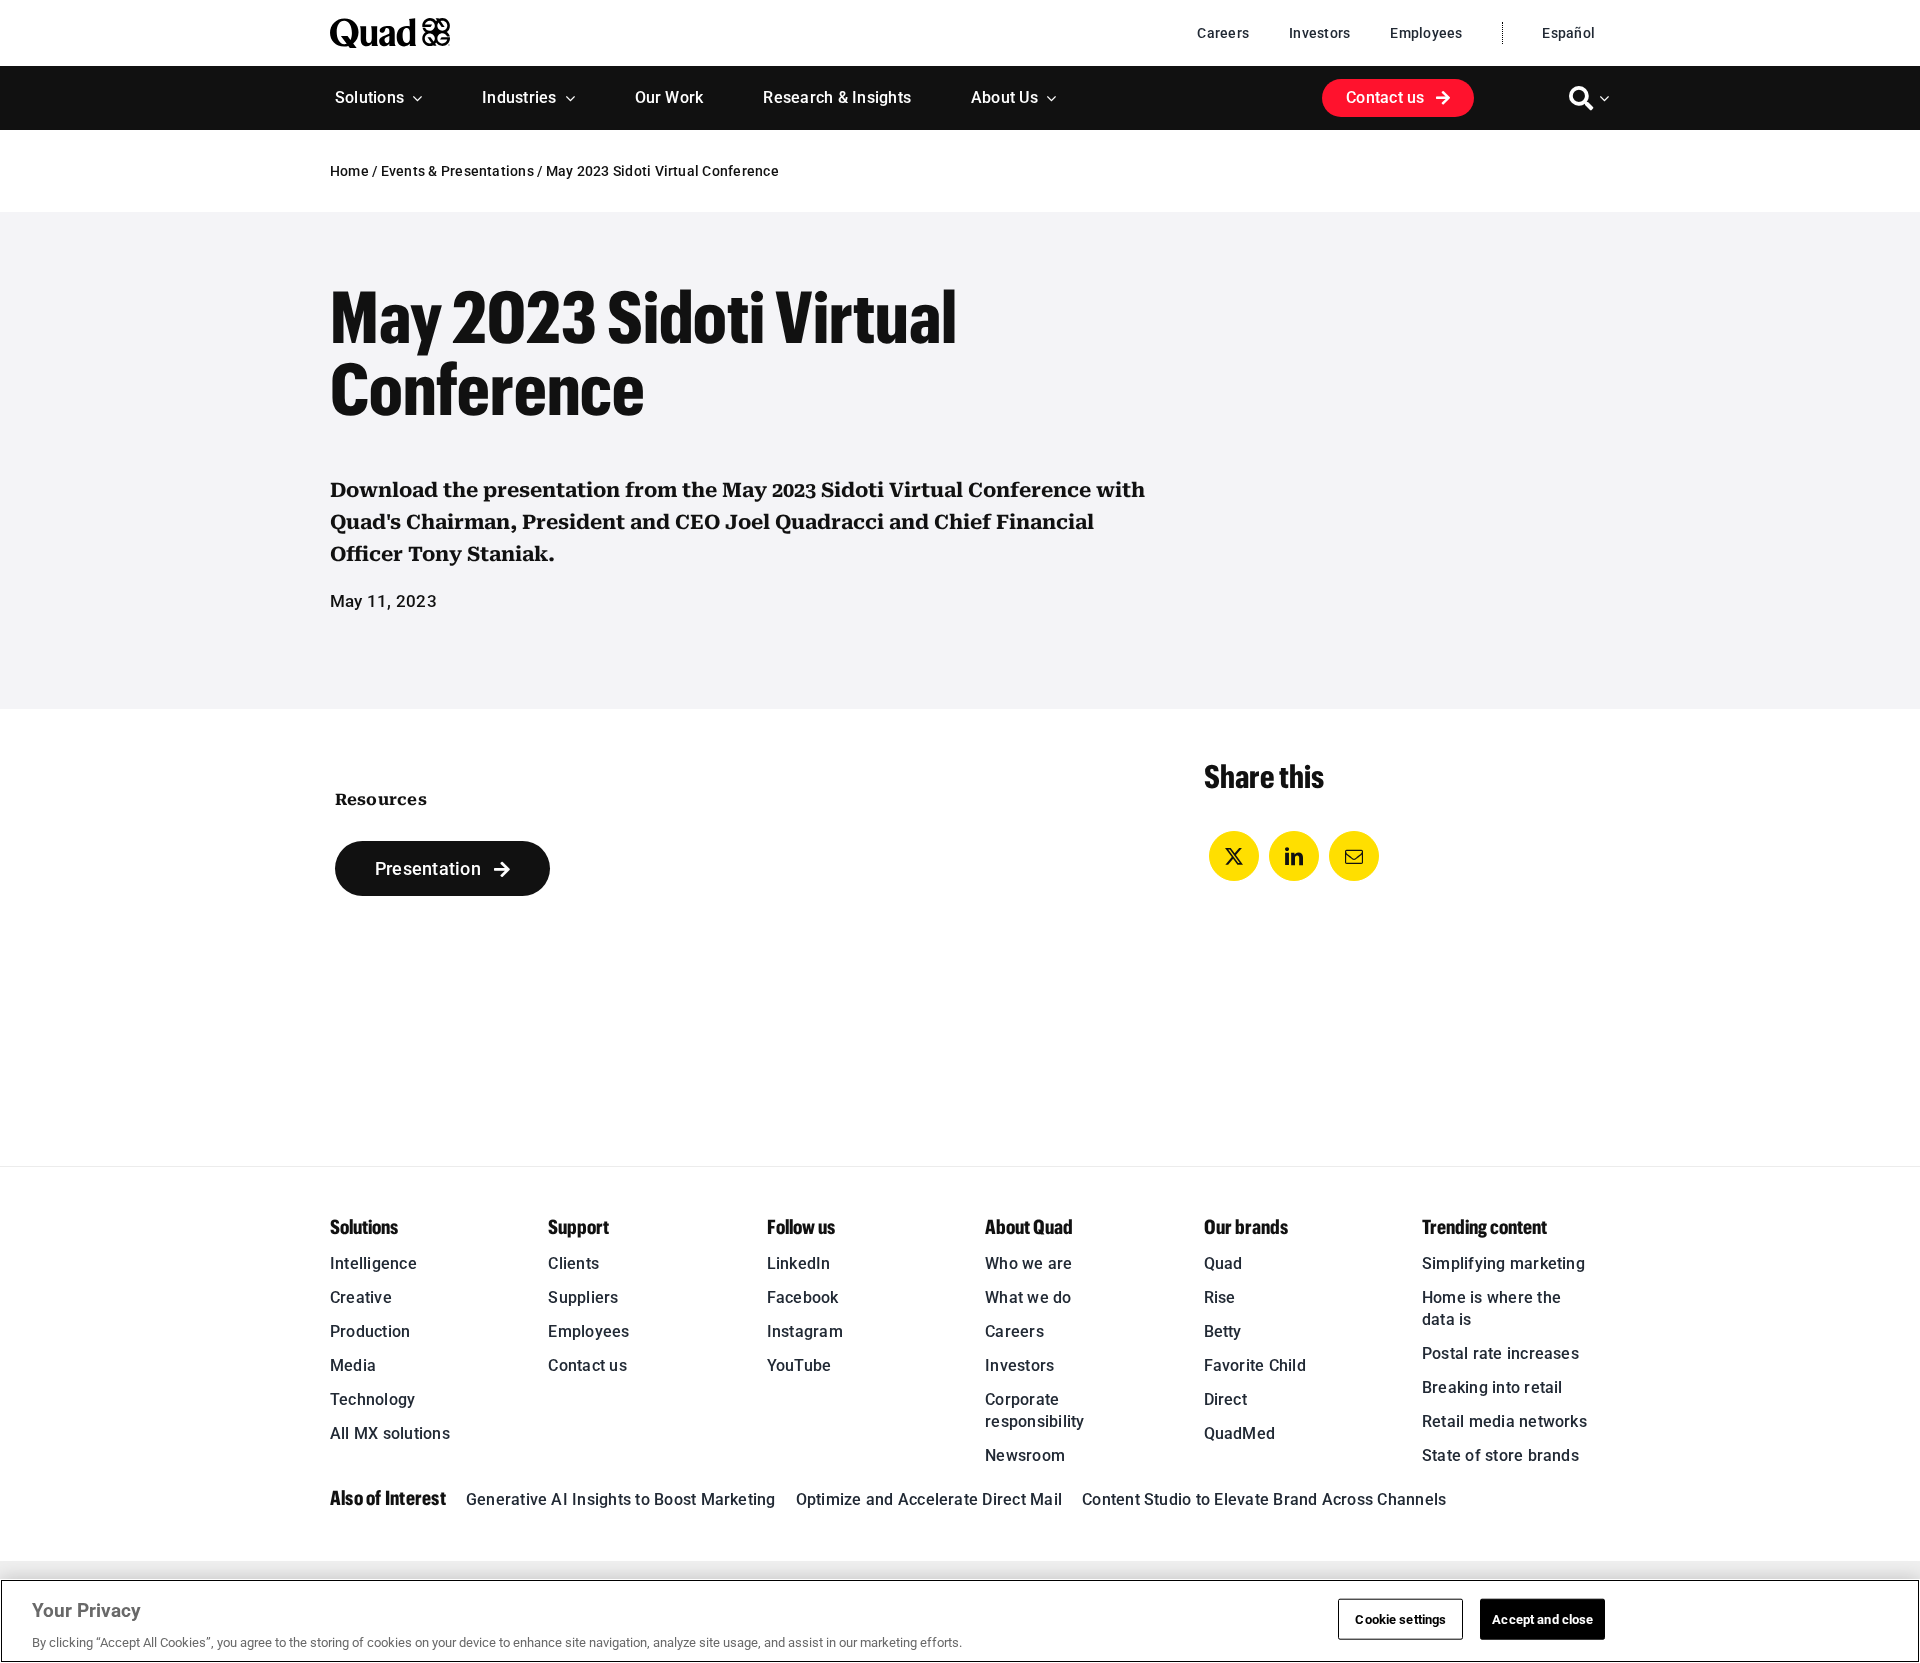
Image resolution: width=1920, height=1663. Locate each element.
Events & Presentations (457, 171)
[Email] (1354, 856)
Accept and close (1542, 1618)
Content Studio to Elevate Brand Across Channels (1264, 1499)
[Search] (1581, 98)
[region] (960, 1621)
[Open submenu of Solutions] (413, 98)
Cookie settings (1400, 1618)
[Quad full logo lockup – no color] (390, 25)
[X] (1234, 856)
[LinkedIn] (1294, 856)
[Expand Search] (1607, 98)
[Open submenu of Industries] (566, 98)
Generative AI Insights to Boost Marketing (621, 1499)
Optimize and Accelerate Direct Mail (929, 1499)
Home (349, 171)
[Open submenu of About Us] (1047, 98)
